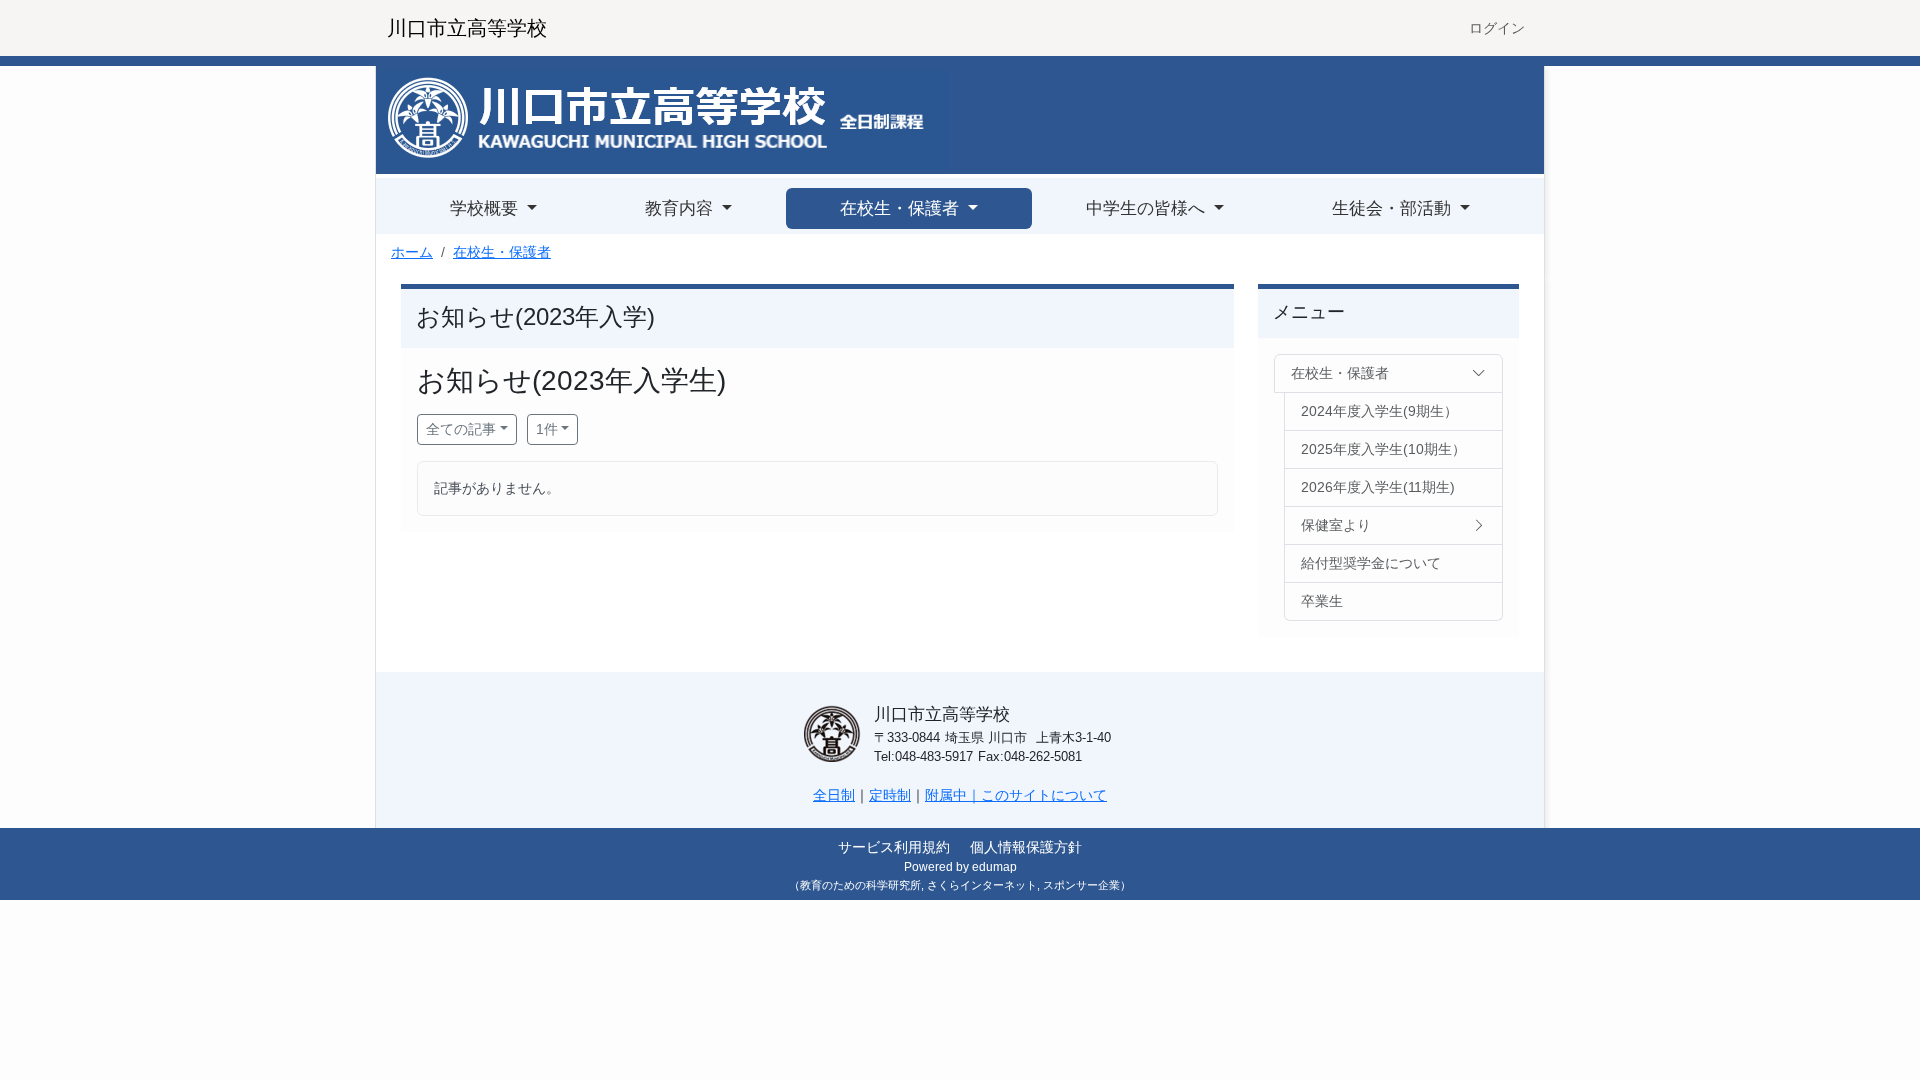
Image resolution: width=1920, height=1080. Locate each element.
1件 (547, 429)
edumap (994, 867)
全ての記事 (461, 429)
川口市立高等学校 (467, 28)
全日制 (834, 795)
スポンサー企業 (1081, 885)
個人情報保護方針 (1026, 847)
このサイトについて (1044, 795)
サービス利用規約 (894, 847)
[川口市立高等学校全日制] (665, 119)
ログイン (1497, 28)
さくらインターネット (982, 885)
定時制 (890, 795)
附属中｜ (953, 795)
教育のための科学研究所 (860, 885)
